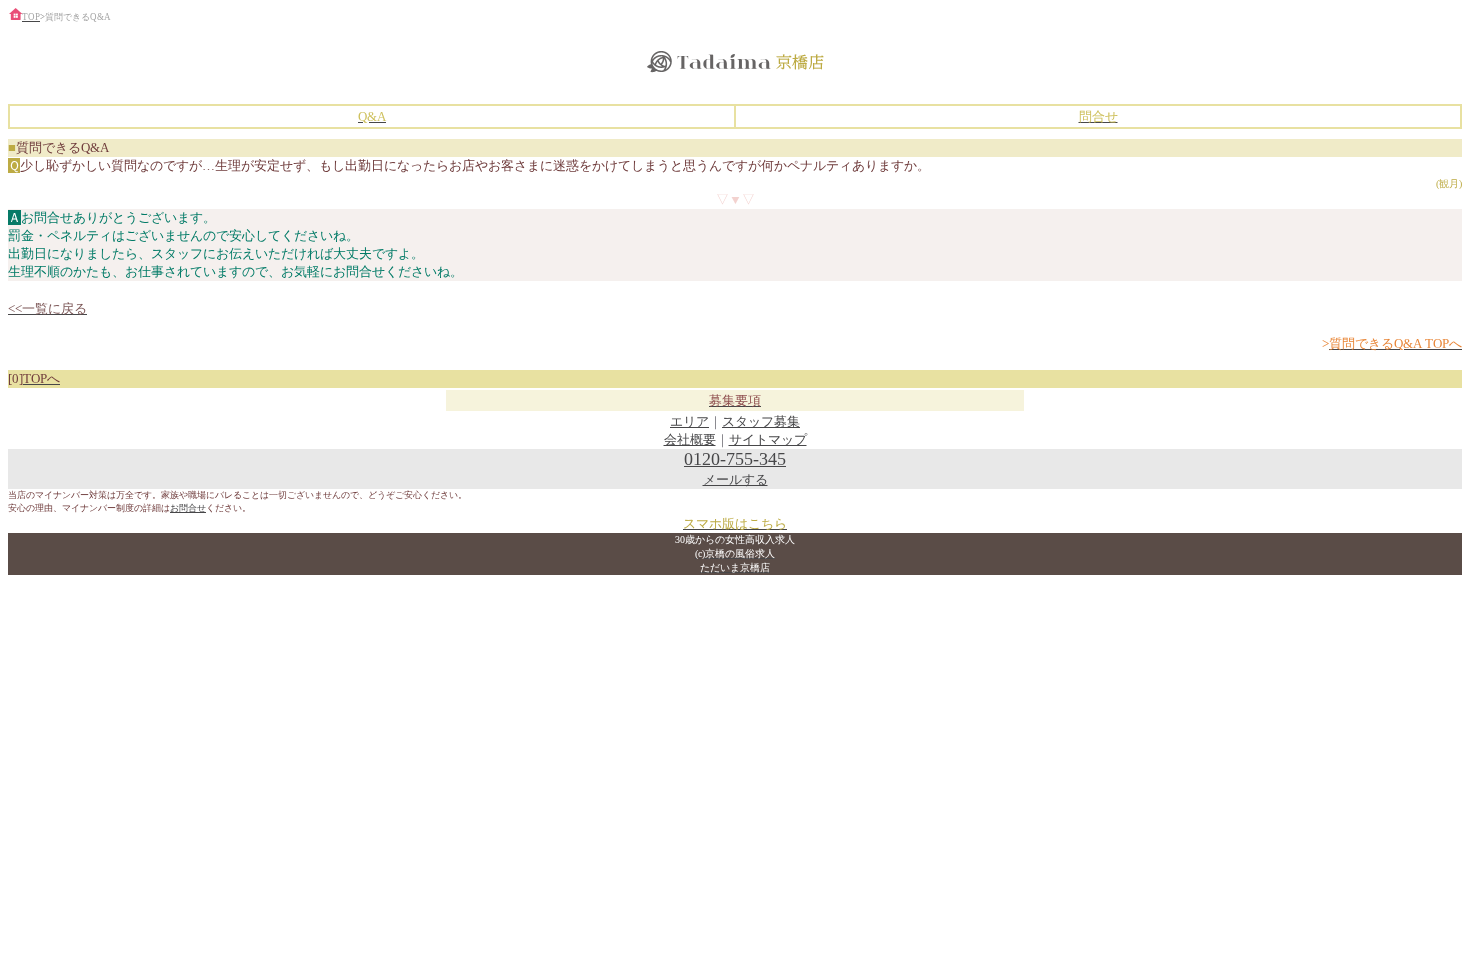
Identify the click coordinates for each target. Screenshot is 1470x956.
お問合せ (188, 508)
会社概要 (690, 439)
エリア (689, 421)
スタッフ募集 (761, 421)
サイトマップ (768, 439)
